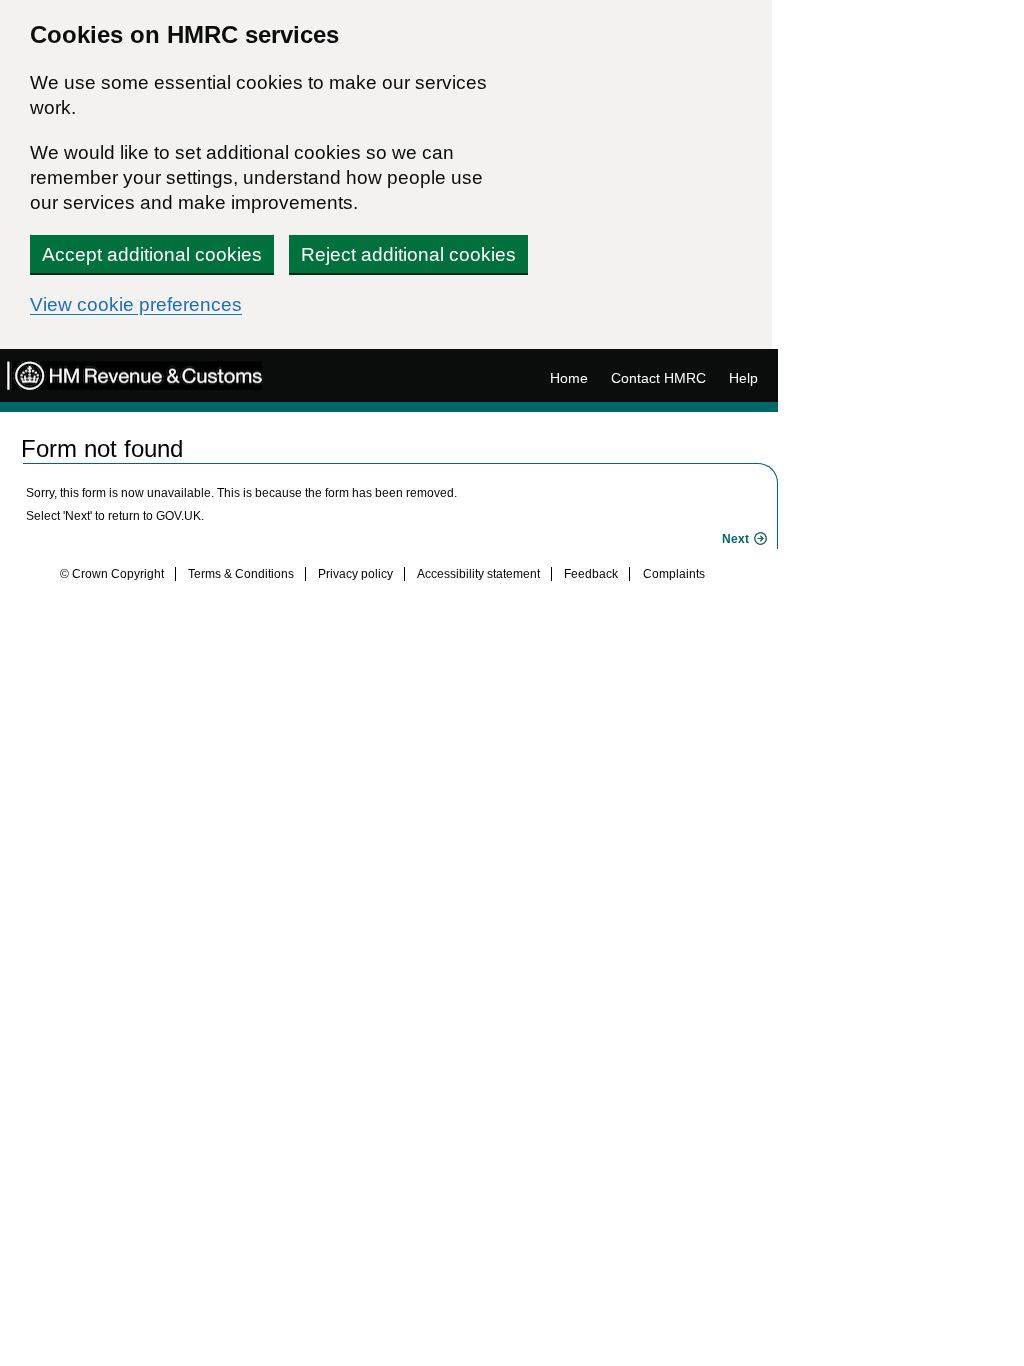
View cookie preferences (136, 304)
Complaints (674, 574)
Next (735, 539)
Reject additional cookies (408, 254)
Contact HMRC (658, 378)
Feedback (591, 574)
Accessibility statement (478, 574)
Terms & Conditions (241, 574)
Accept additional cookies (152, 254)
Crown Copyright (118, 574)
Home (569, 378)
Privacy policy (355, 574)
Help (743, 378)
